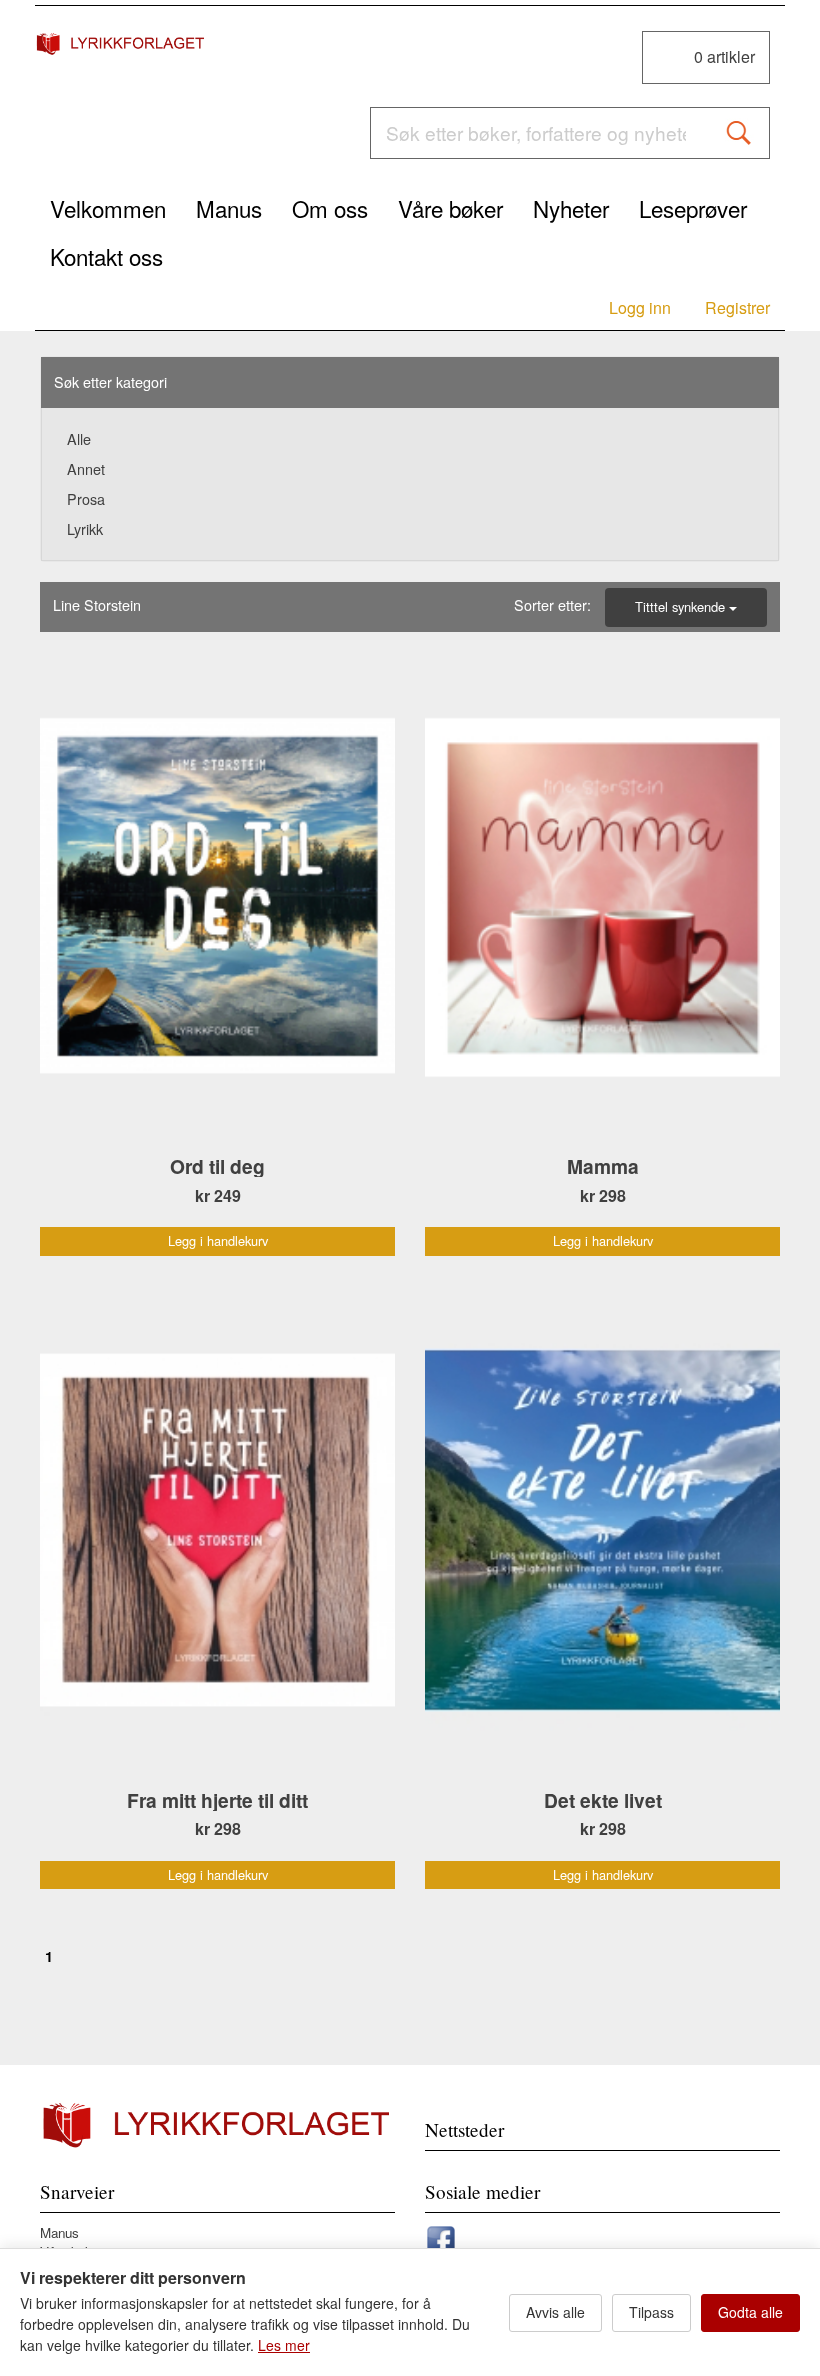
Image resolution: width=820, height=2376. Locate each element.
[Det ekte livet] (602, 1530)
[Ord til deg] (217, 896)
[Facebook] (441, 2236)
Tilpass (651, 2312)
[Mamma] (602, 896)
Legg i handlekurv (218, 1240)
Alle (79, 438)
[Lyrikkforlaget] (121, 43)
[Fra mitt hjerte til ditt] (217, 1530)
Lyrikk (85, 528)
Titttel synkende (682, 606)
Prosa (86, 498)
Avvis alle (555, 2312)
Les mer (284, 2345)
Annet (86, 468)
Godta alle (750, 2312)
